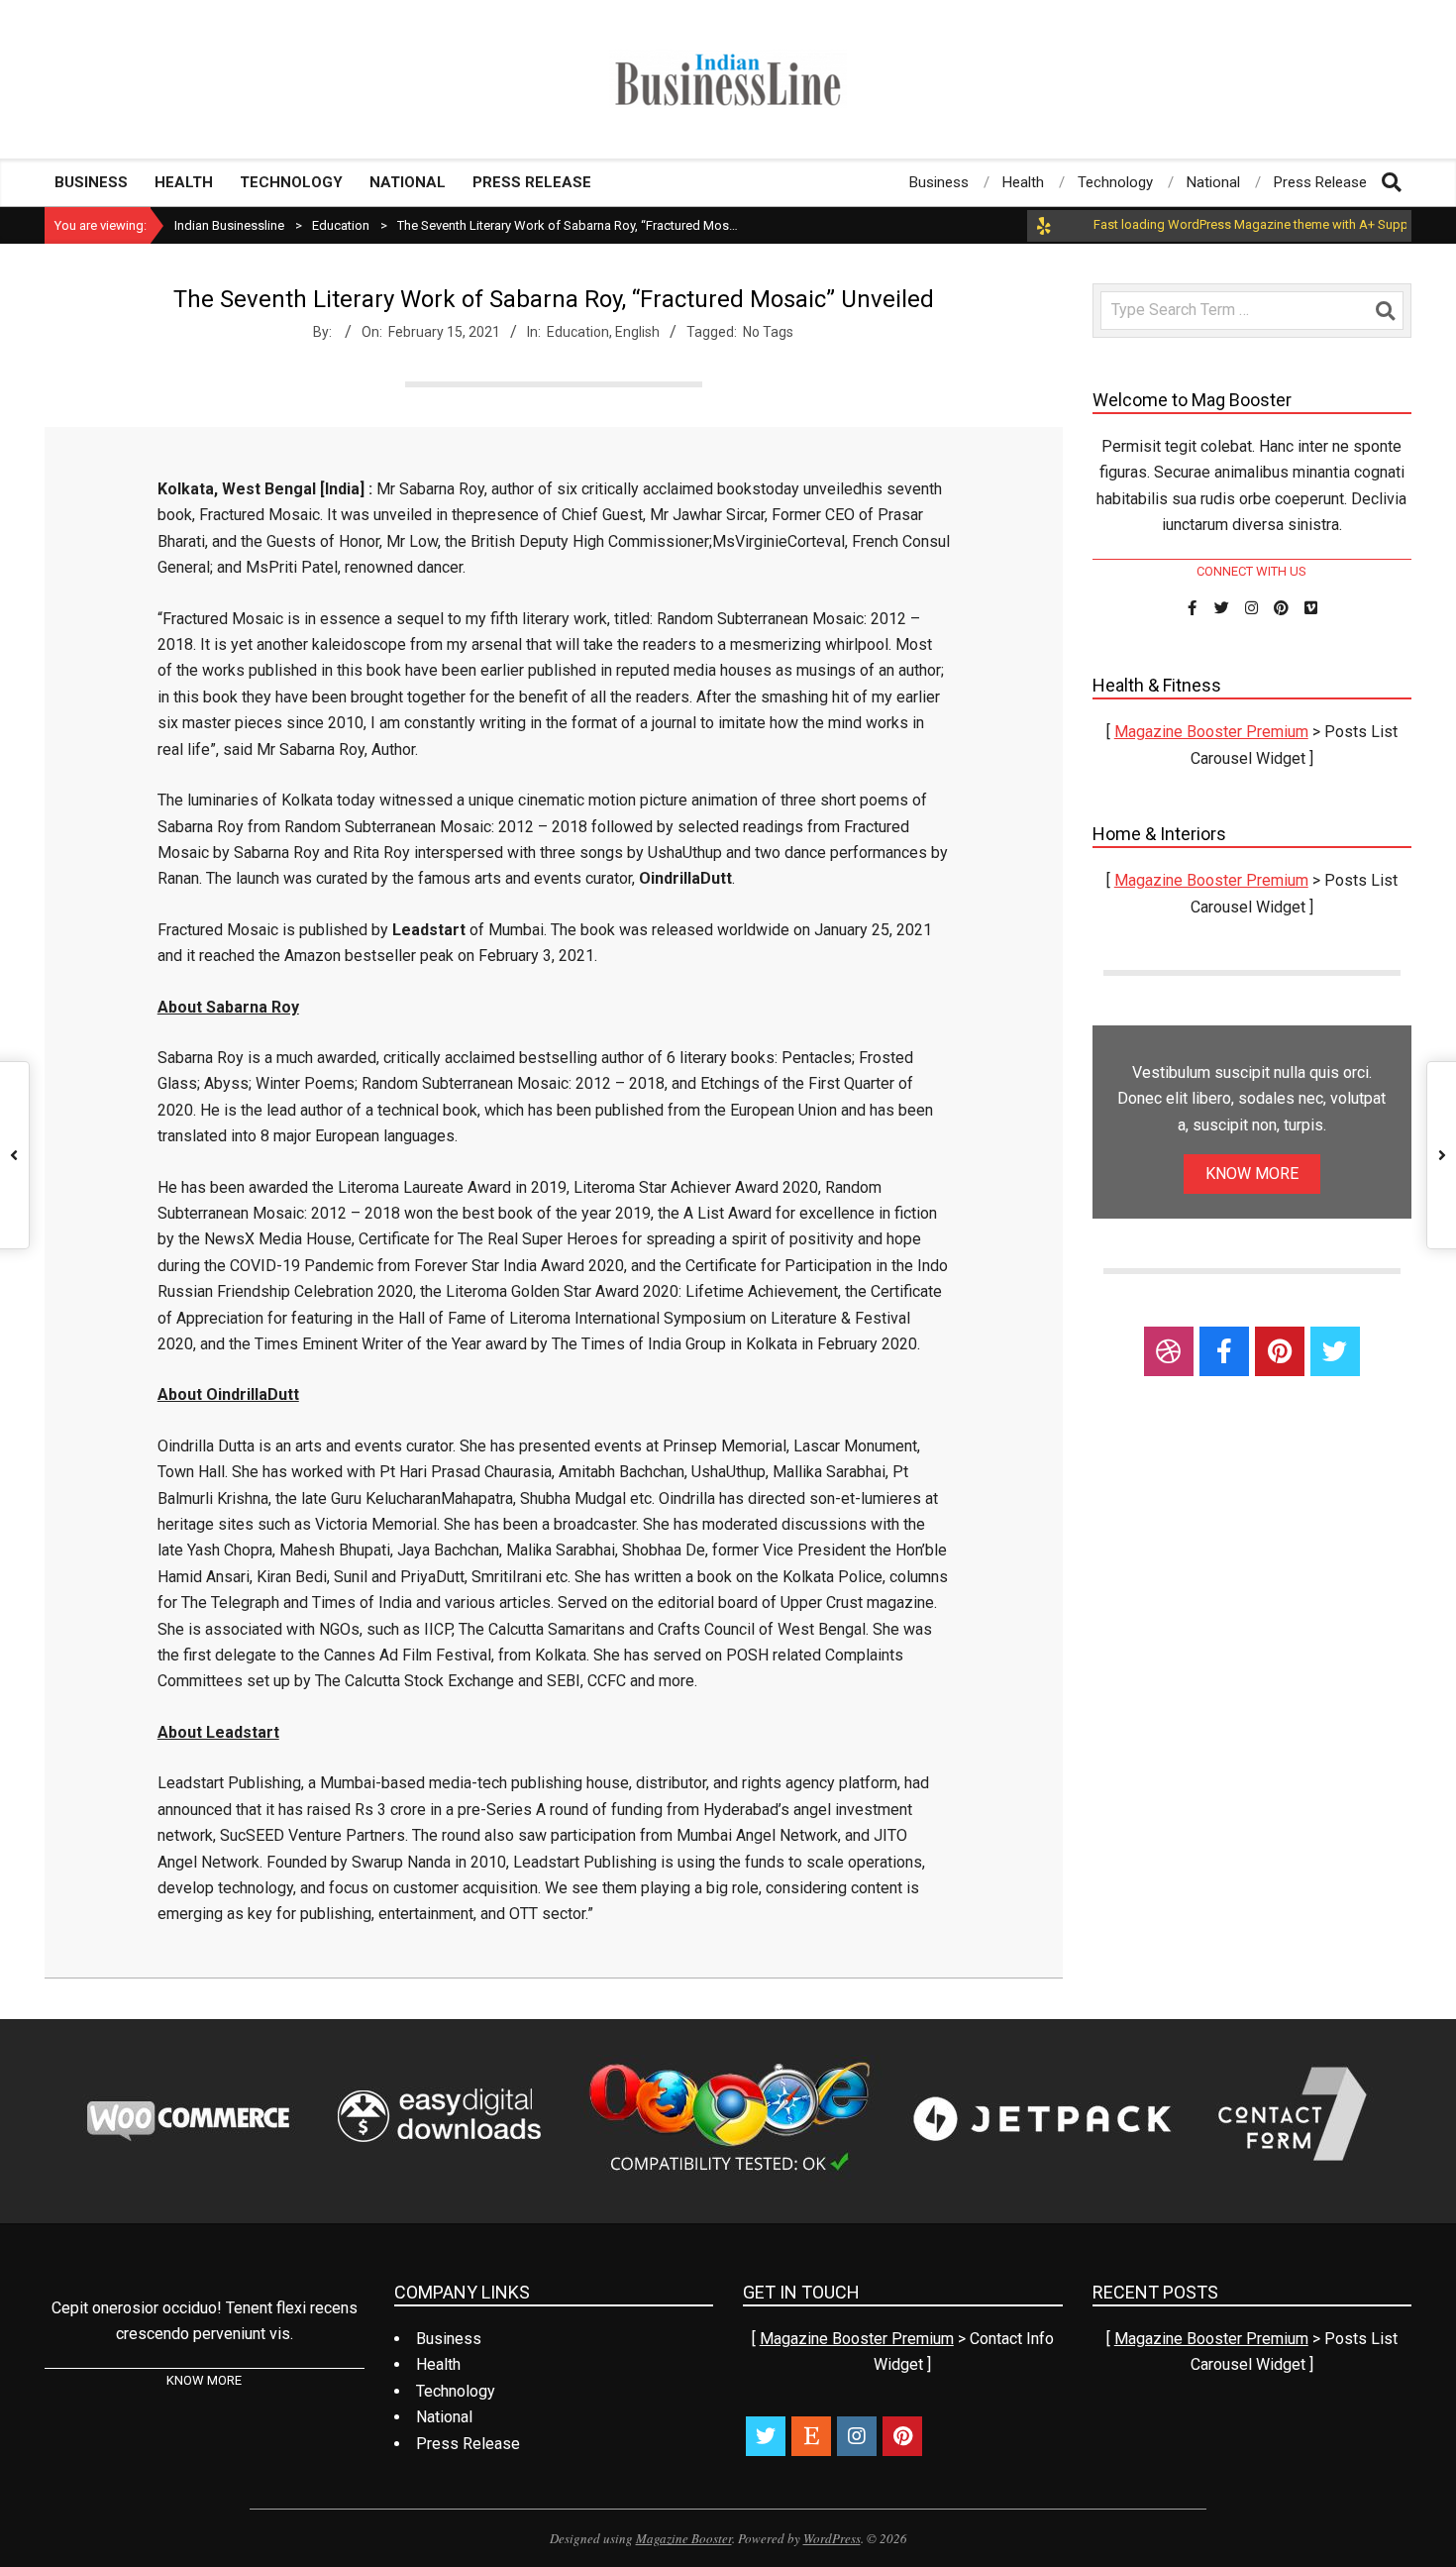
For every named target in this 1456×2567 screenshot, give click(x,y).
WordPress (832, 2538)
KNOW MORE (1252, 1174)
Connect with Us (1251, 571)
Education (578, 332)
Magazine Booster (684, 2538)
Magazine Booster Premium (1211, 732)
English (637, 332)
